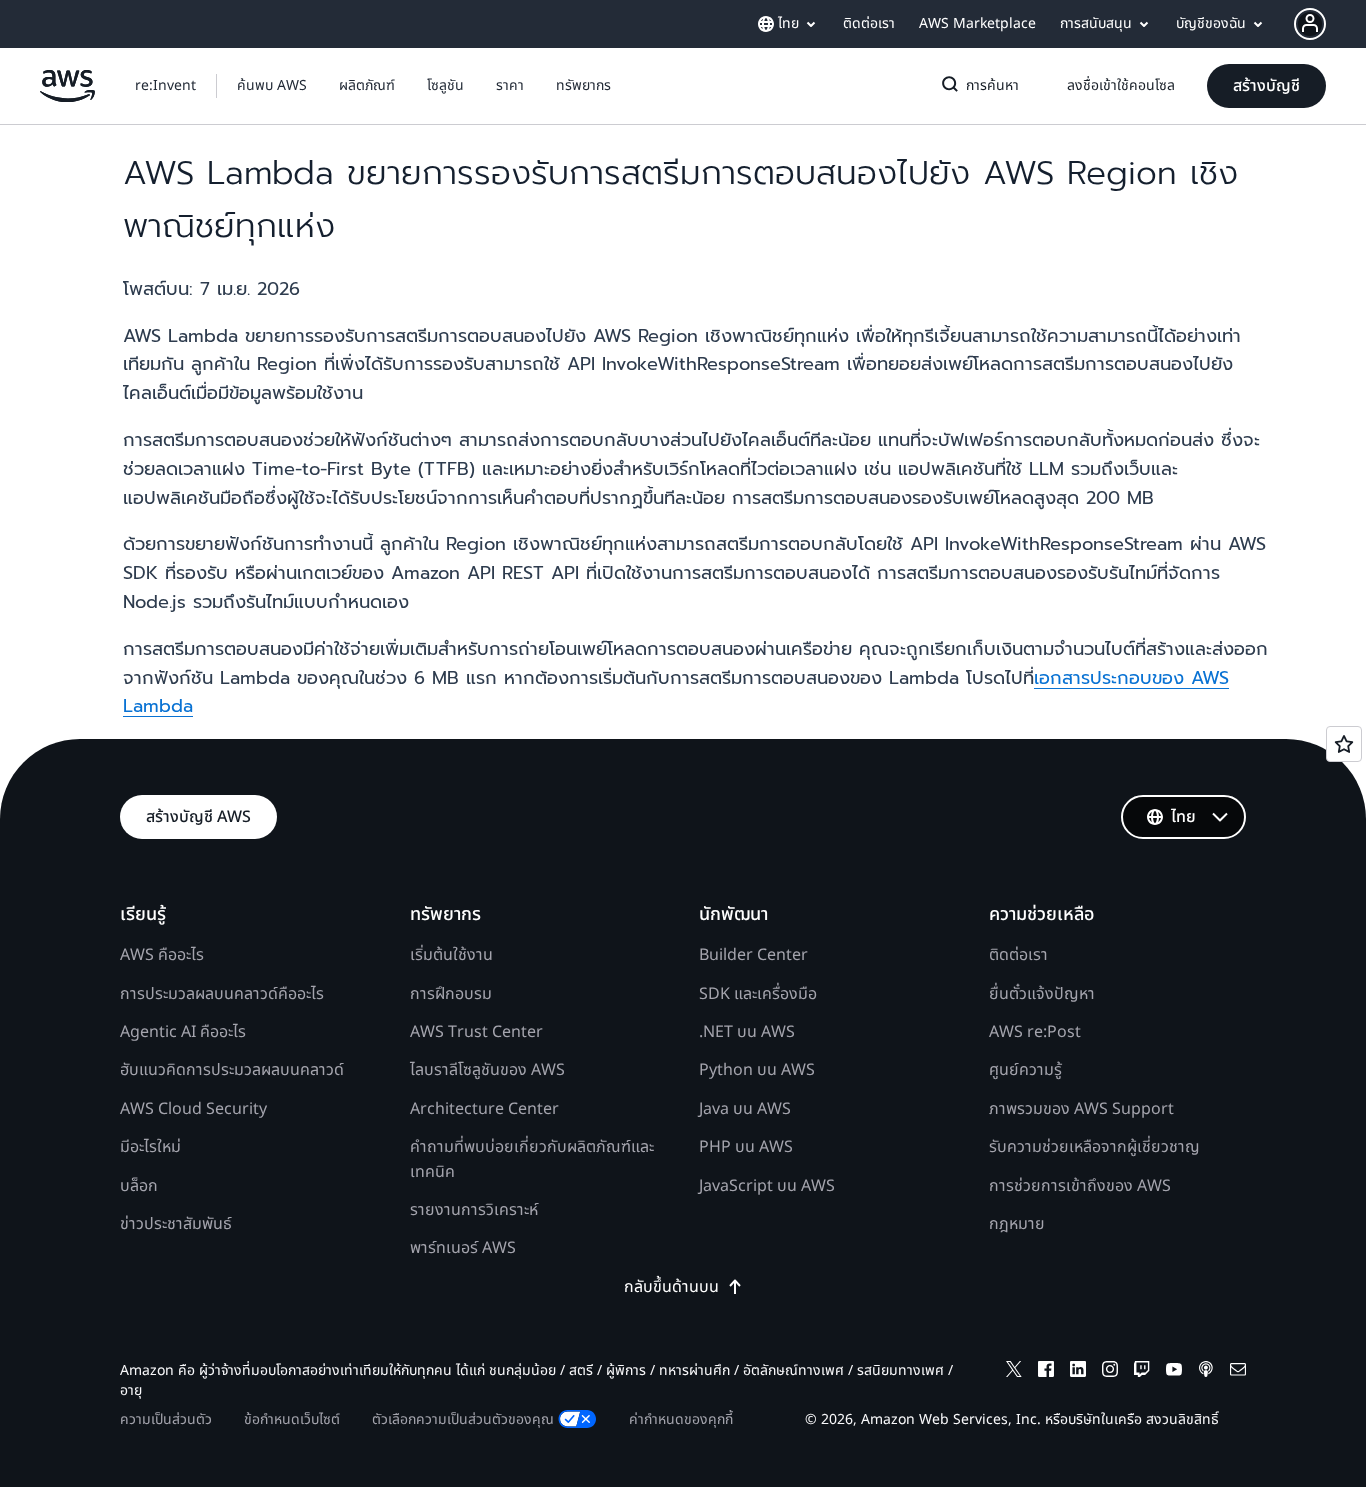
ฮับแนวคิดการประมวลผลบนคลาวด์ (232, 1070)
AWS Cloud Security (193, 1109)
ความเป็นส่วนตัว (166, 1419)
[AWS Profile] (1310, 24)
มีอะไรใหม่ (150, 1147)
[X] (1014, 1372)
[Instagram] (1110, 1372)
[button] (272, 86)
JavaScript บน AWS (767, 1186)
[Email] (1238, 1372)
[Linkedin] (1078, 1372)
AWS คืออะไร (162, 955)
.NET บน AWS (747, 1032)
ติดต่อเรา (1018, 955)
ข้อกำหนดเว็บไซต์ (292, 1419)
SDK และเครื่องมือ (758, 994)
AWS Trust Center (476, 1032)
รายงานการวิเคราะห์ (474, 1210)
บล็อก (139, 1186)
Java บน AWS (745, 1109)
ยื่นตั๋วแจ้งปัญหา (1042, 994)
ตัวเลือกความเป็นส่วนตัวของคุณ (463, 1419)
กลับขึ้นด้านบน (671, 1287)
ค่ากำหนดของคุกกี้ (681, 1419)
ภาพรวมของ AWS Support (1081, 1109)
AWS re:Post (1035, 1032)
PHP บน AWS (746, 1147)
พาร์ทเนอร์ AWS (463, 1248)
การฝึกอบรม (451, 994)
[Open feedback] (1344, 744)
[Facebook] (1046, 1372)
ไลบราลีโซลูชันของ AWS (487, 1070)
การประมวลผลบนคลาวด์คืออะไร (222, 994)
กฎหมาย (1017, 1224)
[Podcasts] (1206, 1372)
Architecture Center (484, 1109)
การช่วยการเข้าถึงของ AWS (1080, 1186)
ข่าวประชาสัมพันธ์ (176, 1224)
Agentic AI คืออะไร (183, 1032)
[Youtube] (1174, 1372)
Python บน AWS (757, 1070)
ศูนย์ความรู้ (1025, 1070)
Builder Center (753, 955)
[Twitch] (1142, 1372)
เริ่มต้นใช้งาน (451, 955)
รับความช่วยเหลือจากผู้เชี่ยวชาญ (1094, 1147)
